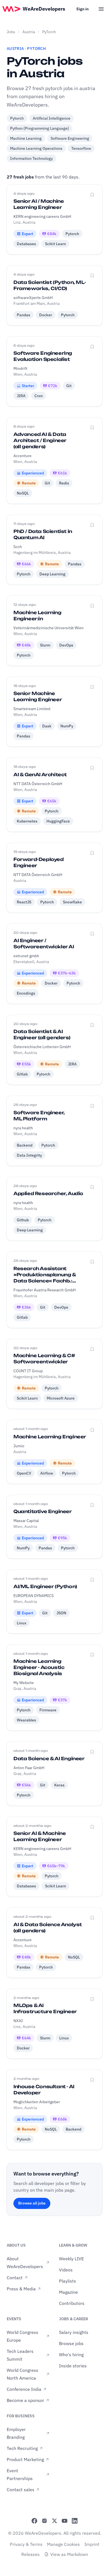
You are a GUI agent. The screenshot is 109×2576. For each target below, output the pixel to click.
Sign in (82, 9)
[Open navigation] (101, 9)
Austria (29, 32)
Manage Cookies (63, 2544)
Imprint (92, 2544)
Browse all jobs (32, 2203)
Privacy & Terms (26, 2544)
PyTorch (49, 32)
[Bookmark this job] (92, 195)
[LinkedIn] (75, 2521)
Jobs (11, 32)
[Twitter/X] (54, 2521)
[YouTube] (65, 2521)
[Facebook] (34, 2521)
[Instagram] (44, 2521)
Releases (30, 2554)
